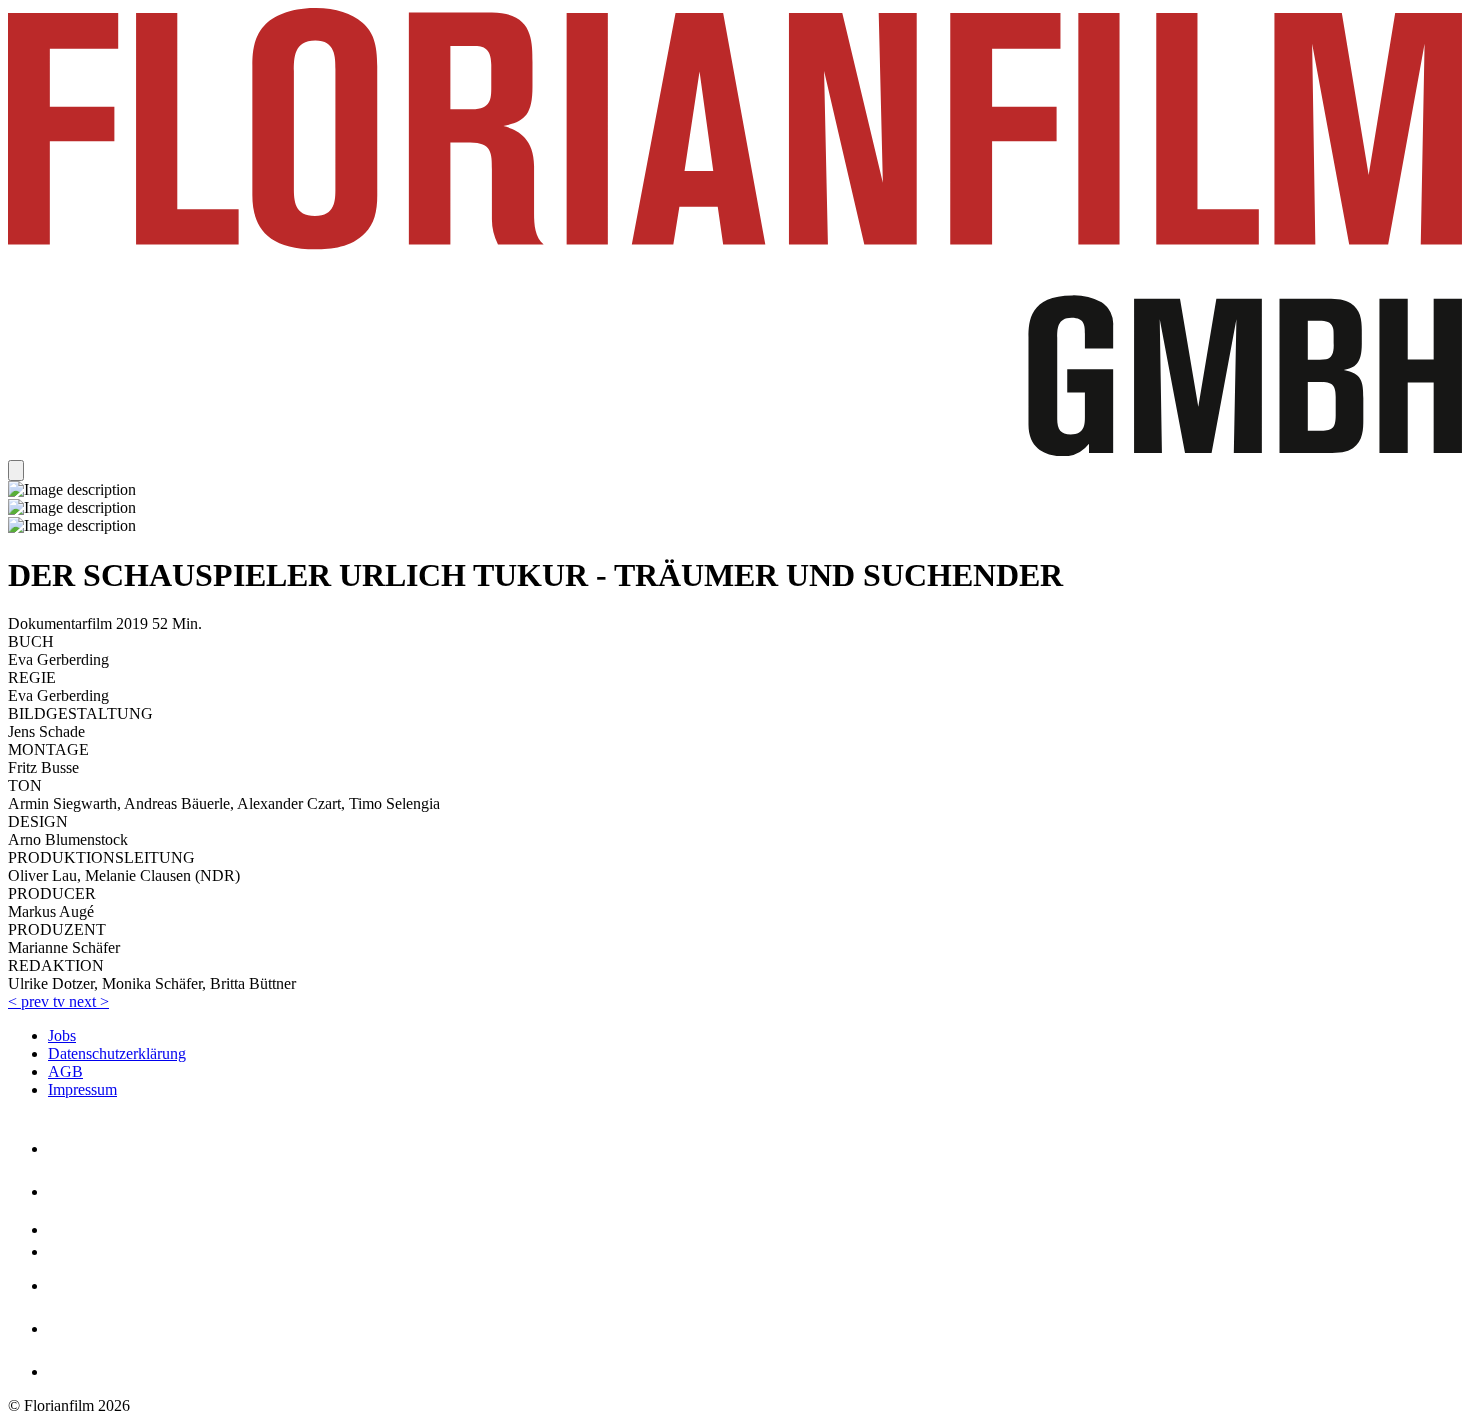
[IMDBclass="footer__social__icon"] (65, 1371)
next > (89, 1001)
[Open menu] (16, 470)
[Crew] (74, 1328)
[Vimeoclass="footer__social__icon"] (67, 1229)
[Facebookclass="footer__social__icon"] (58, 1148)
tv (61, 1001)
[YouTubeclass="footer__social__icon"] (71, 1251)
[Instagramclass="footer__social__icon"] (67, 1191)
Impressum (82, 1089)
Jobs (62, 1035)
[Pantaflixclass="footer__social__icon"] (70, 1285)
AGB (65, 1071)
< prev (30, 1001)
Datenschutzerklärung (117, 1053)
